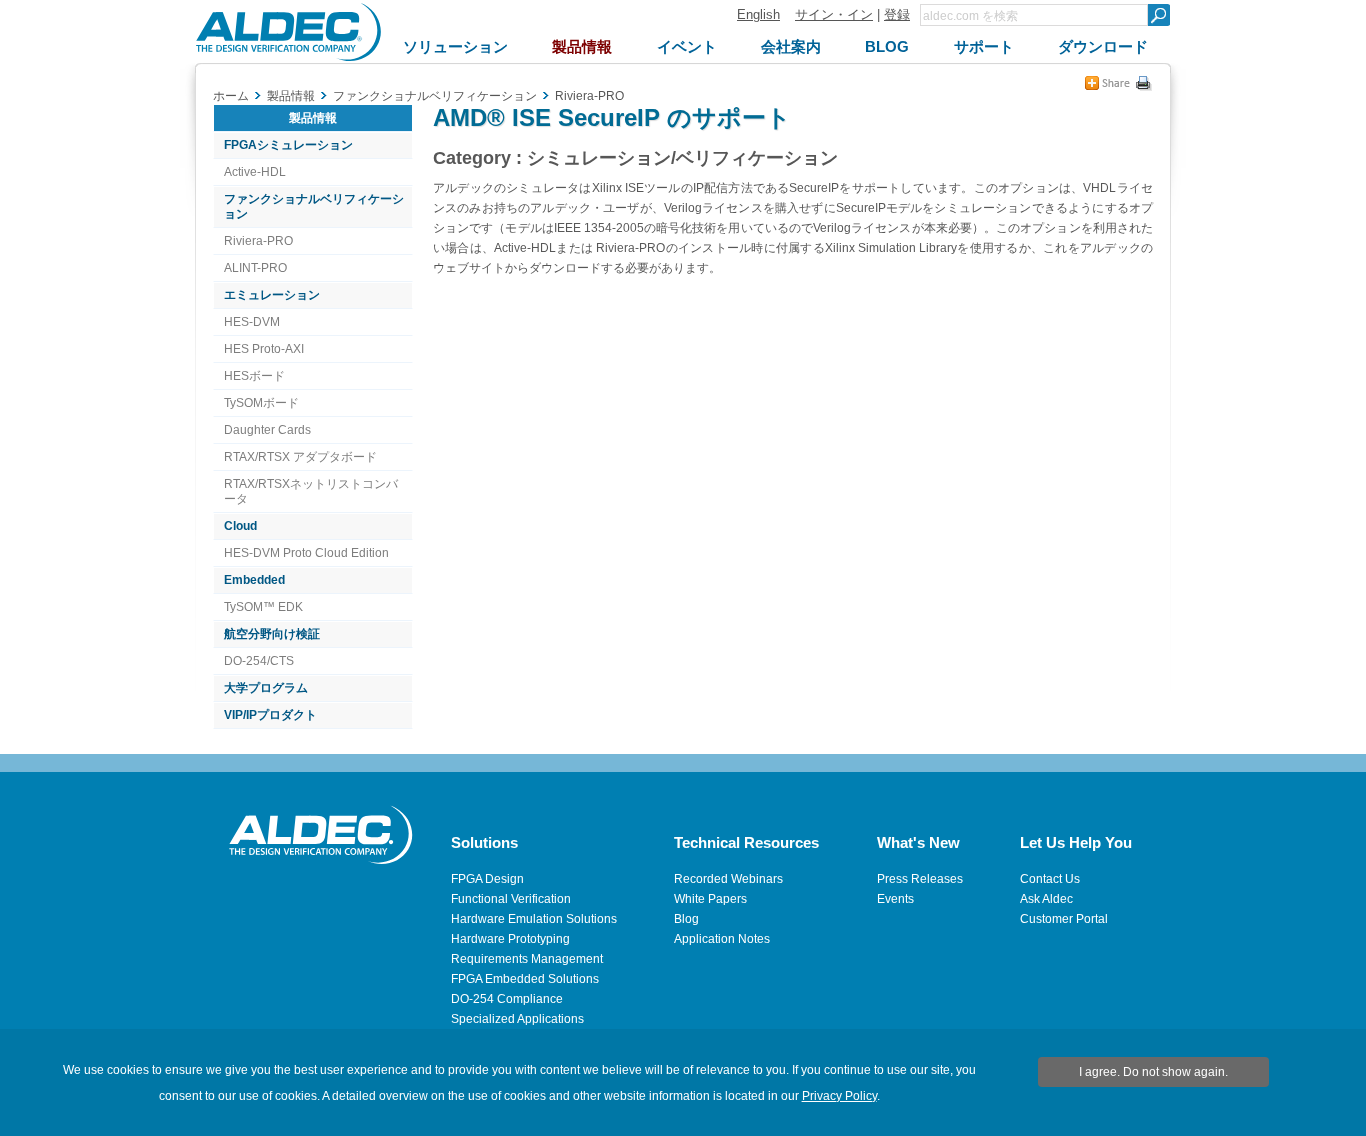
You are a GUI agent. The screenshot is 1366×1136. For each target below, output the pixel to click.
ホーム (231, 96)
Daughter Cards (267, 430)
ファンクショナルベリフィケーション (314, 206)
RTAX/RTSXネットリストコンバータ (311, 491)
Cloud (240, 526)
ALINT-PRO (255, 268)
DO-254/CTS (259, 661)
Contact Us (1050, 879)
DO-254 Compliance (507, 999)
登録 (897, 14)
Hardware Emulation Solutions (534, 919)
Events (895, 899)
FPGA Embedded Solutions (525, 979)
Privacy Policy (839, 1096)
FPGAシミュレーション (288, 145)
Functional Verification (511, 899)
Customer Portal (1064, 919)
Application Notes (722, 939)
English (758, 14)
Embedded (254, 580)
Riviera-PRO (258, 241)
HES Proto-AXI (264, 349)
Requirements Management (527, 959)
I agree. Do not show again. (1153, 1072)
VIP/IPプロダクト (270, 715)
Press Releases (920, 879)
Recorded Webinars (728, 879)
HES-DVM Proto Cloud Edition (306, 553)
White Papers (710, 899)
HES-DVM (252, 322)
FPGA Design (487, 879)
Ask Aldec (1046, 899)
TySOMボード (261, 403)
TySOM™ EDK (263, 607)
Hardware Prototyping (510, 939)
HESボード (254, 376)
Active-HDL (255, 172)
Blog (686, 919)
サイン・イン (834, 14)
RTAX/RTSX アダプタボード (300, 457)
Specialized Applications (517, 1019)
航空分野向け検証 (272, 634)
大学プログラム (266, 688)
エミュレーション (272, 295)
